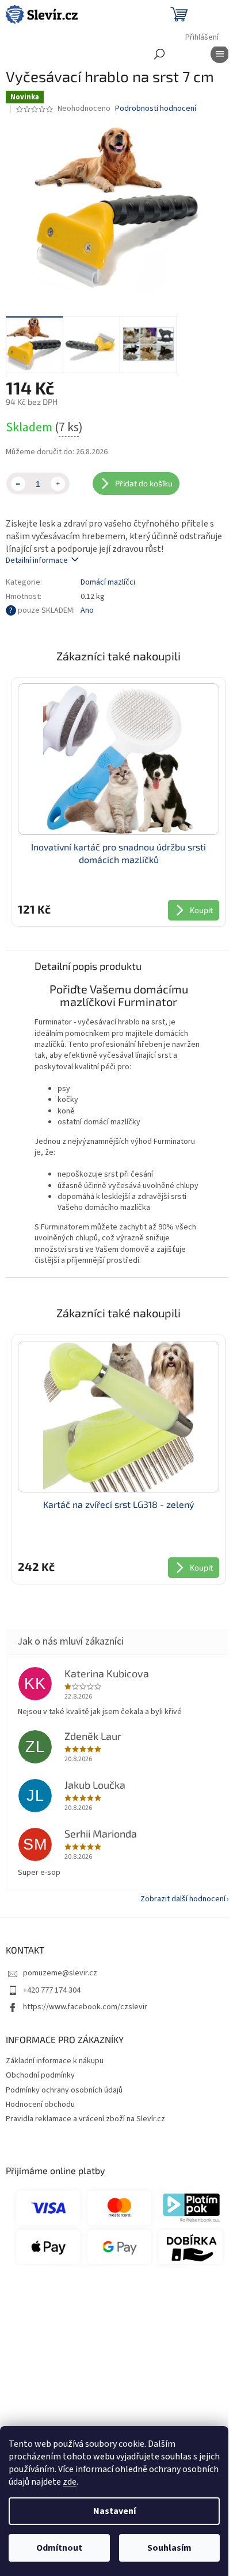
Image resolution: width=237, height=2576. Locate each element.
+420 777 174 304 (52, 1990)
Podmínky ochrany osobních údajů (64, 2090)
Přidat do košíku (144, 483)
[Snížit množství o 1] (18, 484)
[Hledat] (159, 54)
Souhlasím (169, 2548)
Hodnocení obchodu (40, 2105)
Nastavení (114, 2511)
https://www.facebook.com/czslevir (85, 2007)
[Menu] (220, 54)
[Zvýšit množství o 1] (58, 484)
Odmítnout (59, 2548)
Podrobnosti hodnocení (156, 109)
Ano (87, 610)
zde (70, 2482)
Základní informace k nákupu (55, 2061)
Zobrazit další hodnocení (183, 1899)
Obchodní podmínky (40, 2075)
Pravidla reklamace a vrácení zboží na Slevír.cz (85, 2119)
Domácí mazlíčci (108, 582)
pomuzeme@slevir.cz (60, 1973)
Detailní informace (37, 560)
